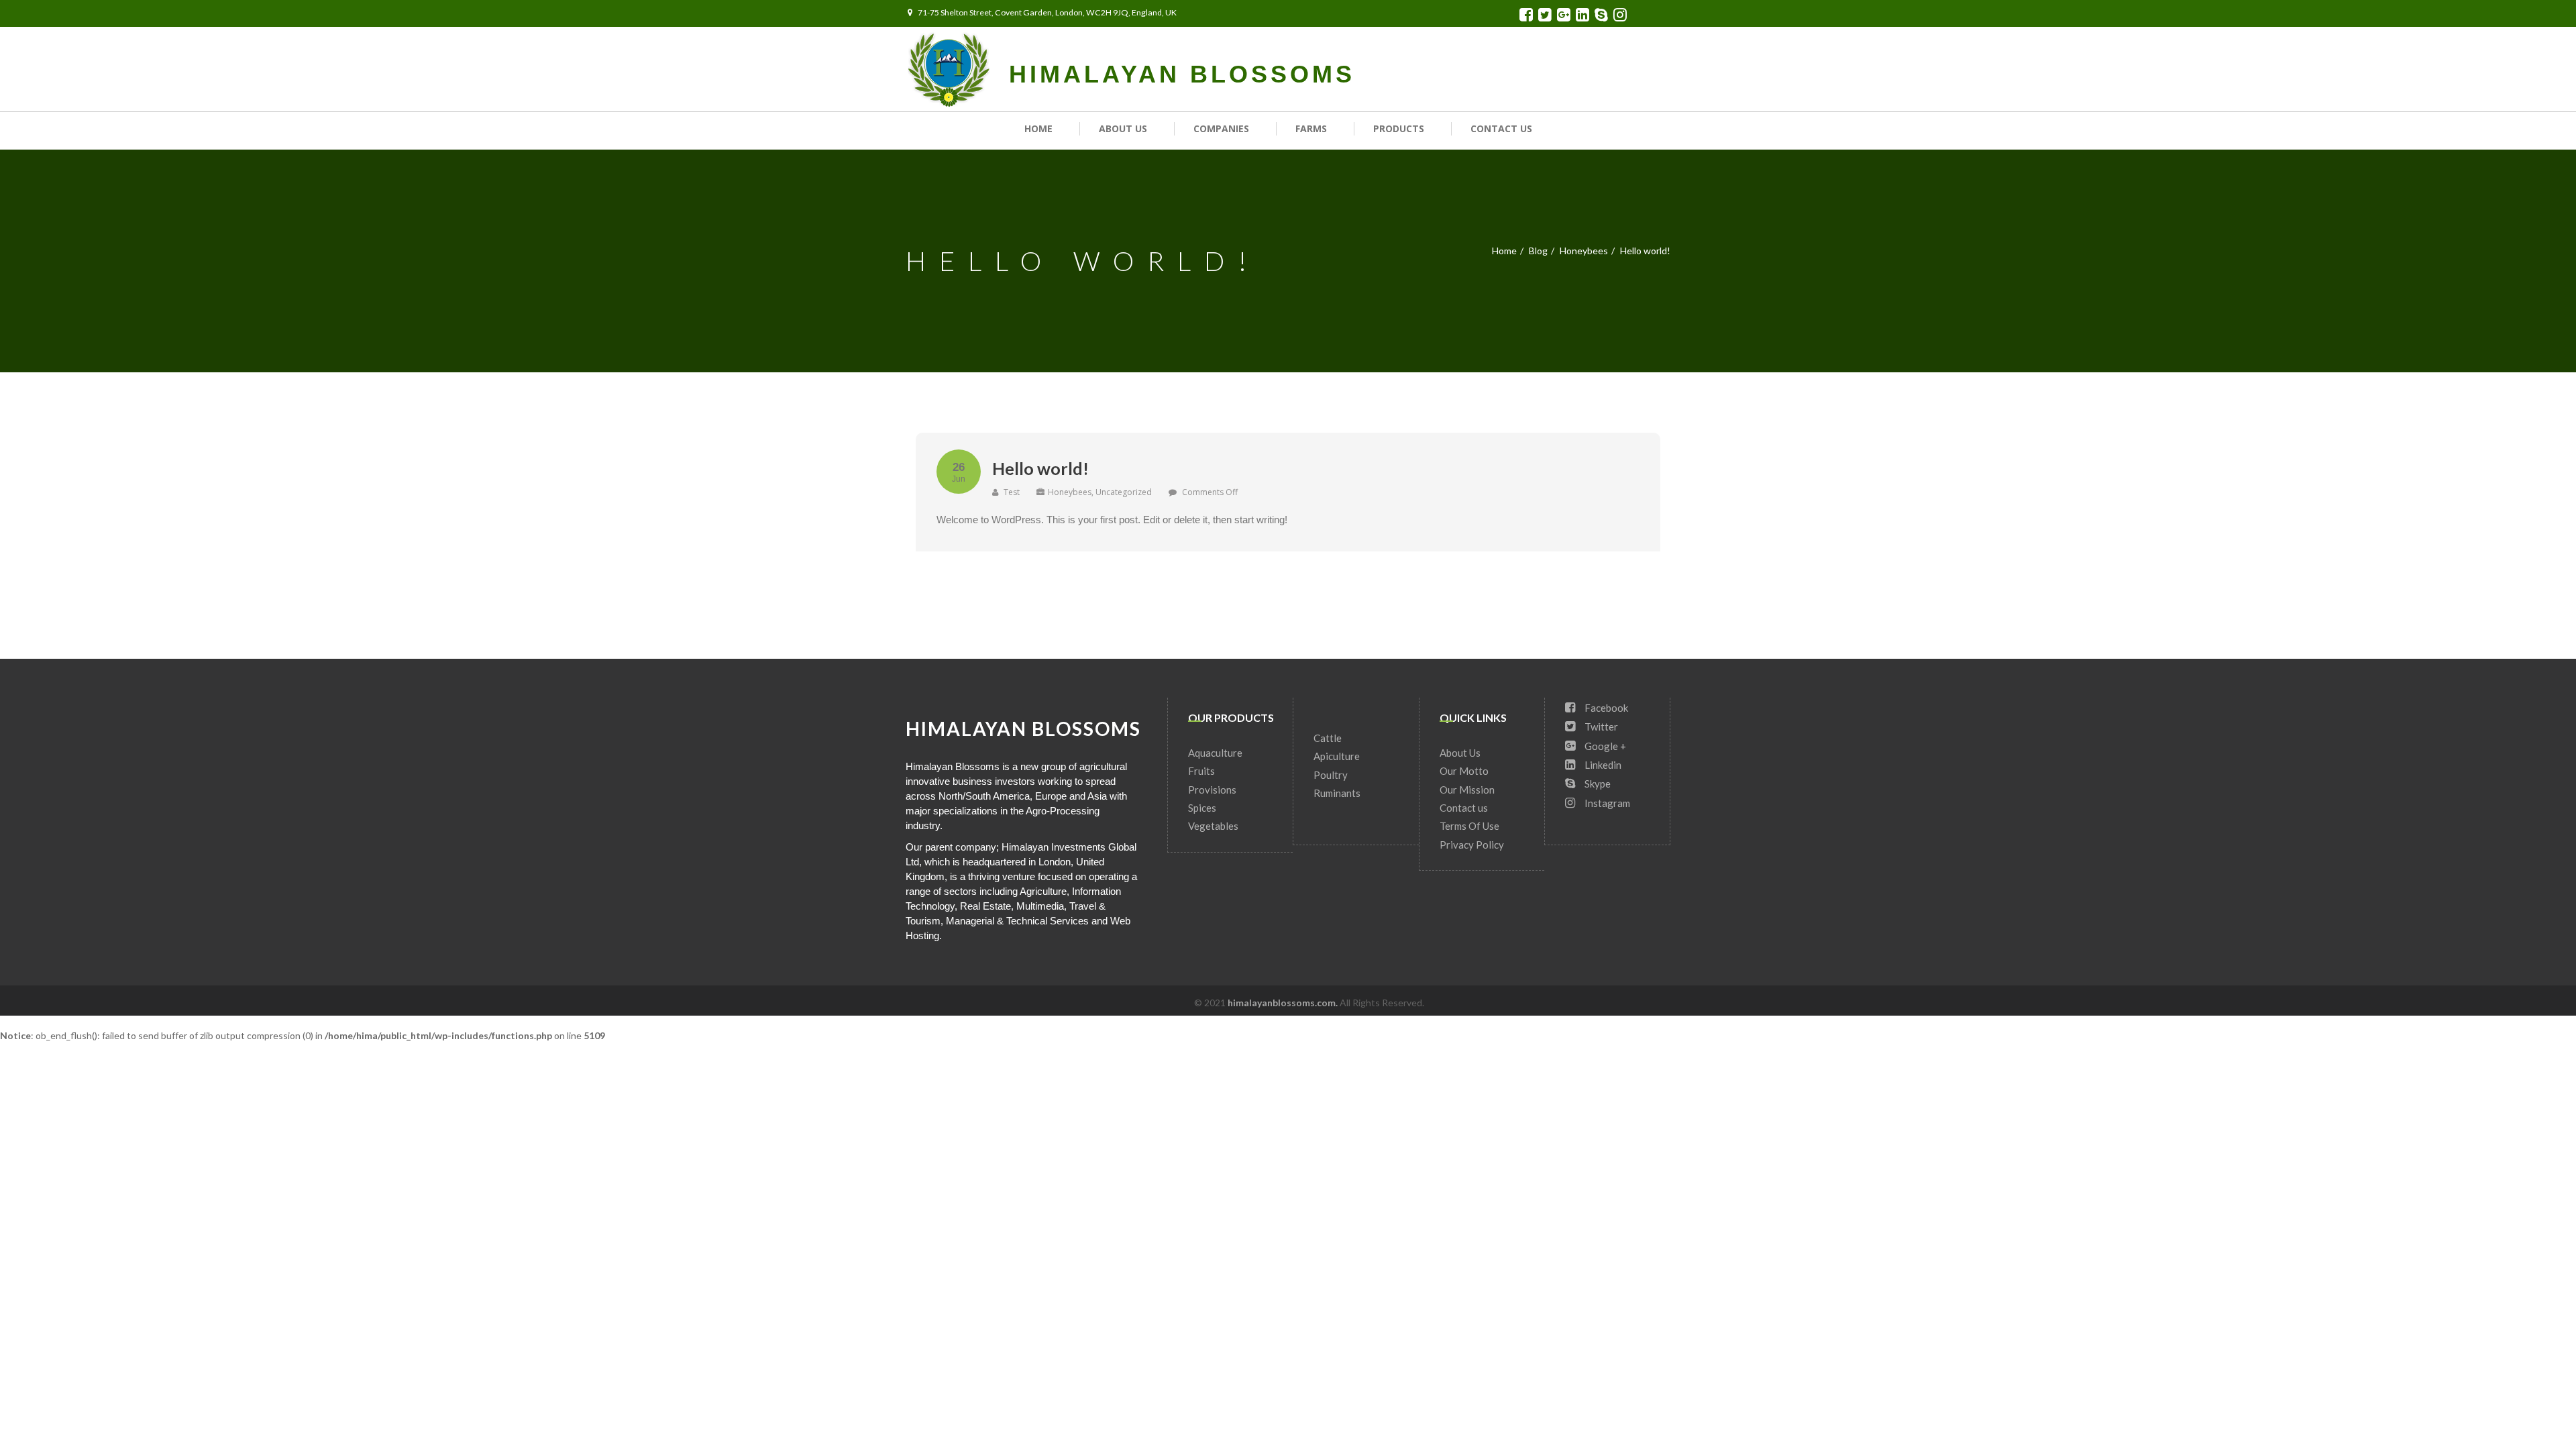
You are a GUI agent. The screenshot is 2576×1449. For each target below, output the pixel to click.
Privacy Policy (1472, 845)
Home (1038, 128)
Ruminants (1337, 793)
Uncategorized (1124, 492)
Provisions (1212, 790)
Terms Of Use (1469, 826)
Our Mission (1467, 790)
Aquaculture (1215, 753)
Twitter (1600, 727)
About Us (1123, 128)
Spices (1202, 808)
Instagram (1606, 803)
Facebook (1605, 708)
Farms (1311, 128)
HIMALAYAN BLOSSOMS (1182, 74)
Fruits (1201, 771)
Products (1399, 128)
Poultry (1331, 775)
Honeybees (1584, 251)
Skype (1597, 784)
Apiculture (1337, 756)
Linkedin (1602, 765)
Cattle (1328, 738)
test (1011, 492)
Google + (1604, 746)
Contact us (1501, 128)
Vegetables (1213, 826)
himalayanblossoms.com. (1284, 1003)
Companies (1221, 128)
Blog (1538, 251)
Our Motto (1464, 771)
